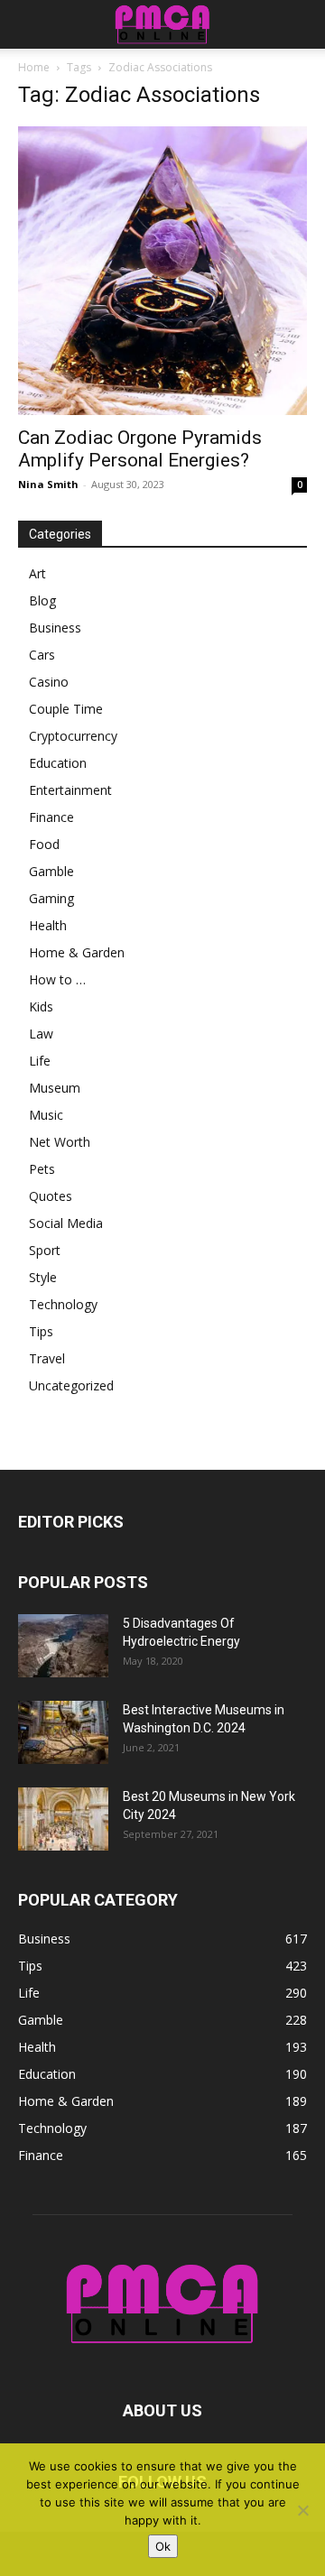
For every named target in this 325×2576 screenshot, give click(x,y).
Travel (47, 1358)
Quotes (51, 1196)
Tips (41, 1331)
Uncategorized (71, 1385)
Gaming (51, 898)
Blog (42, 600)
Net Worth (60, 1142)
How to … (57, 979)
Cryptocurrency (73, 736)
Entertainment (70, 790)
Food (44, 844)
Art (37, 573)
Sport (45, 1250)
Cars (42, 655)
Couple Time (66, 709)
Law (41, 1034)
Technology (63, 1304)
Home (34, 67)
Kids (41, 1006)
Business (55, 628)
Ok (163, 2546)
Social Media (66, 1223)
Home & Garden (77, 952)
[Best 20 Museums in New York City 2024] (63, 1819)
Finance (51, 817)
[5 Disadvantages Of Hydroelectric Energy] (63, 1646)
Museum (55, 1088)
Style (43, 1277)
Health (48, 925)
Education (58, 763)
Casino (49, 682)
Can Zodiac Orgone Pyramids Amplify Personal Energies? (140, 449)
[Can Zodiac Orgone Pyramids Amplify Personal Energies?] (162, 271)
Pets (42, 1169)
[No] (302, 2510)
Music (46, 1115)
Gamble (51, 871)
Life (40, 1061)
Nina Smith (48, 484)
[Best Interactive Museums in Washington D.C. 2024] (63, 1732)
